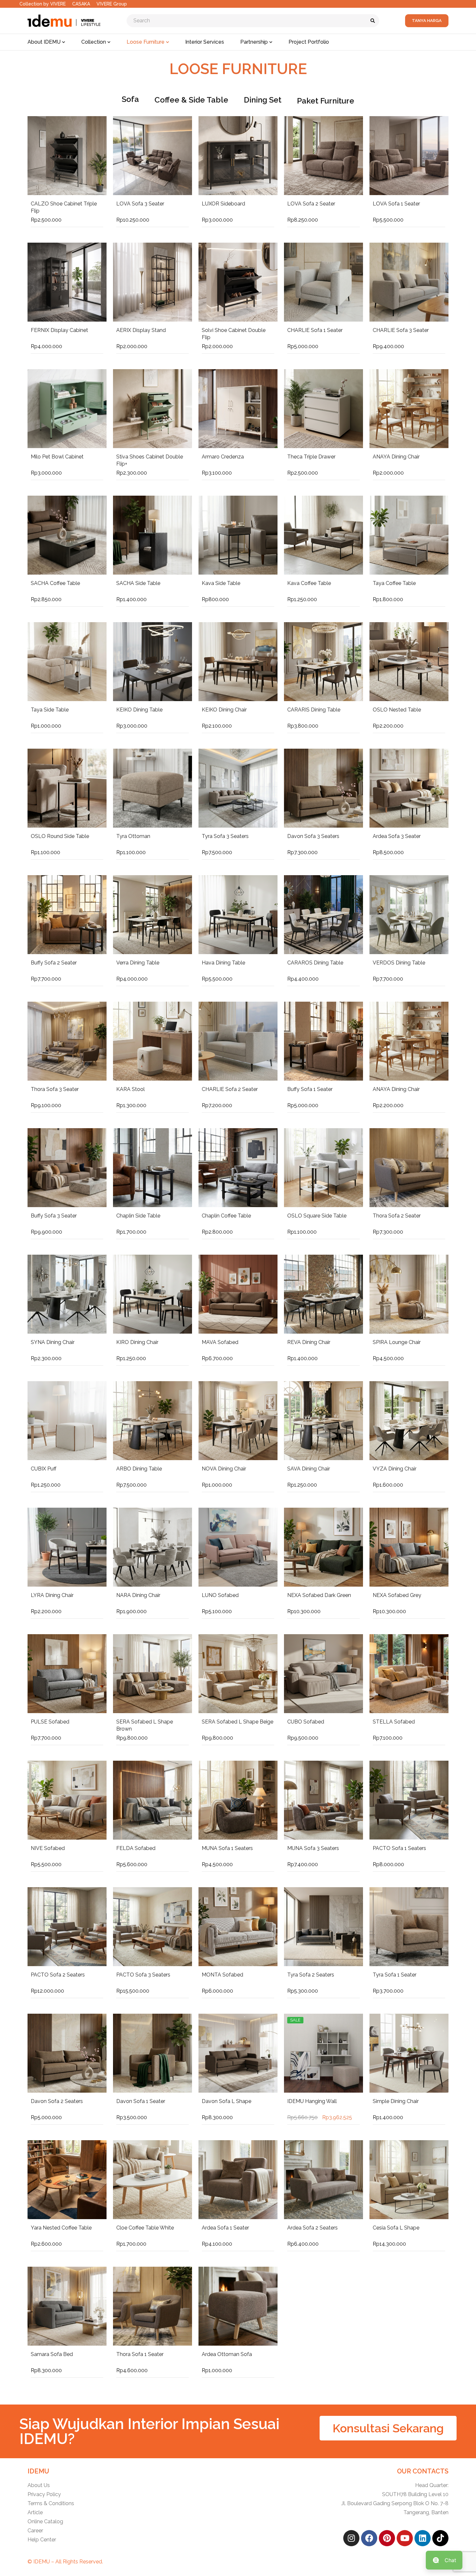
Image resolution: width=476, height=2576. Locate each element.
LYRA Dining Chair (52, 1595)
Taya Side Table (50, 710)
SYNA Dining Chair (53, 1342)
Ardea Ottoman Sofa (227, 2354)
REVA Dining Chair (309, 1342)
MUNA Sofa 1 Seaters (227, 1848)
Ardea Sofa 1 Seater (225, 2228)
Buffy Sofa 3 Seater (54, 1216)
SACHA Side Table (138, 583)
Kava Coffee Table (309, 583)
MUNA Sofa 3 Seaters (313, 1848)
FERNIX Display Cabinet (59, 330)
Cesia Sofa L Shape (396, 2228)
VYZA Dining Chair (395, 1469)
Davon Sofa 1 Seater (141, 2101)
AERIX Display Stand (141, 330)
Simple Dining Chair (396, 2101)
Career (35, 2531)
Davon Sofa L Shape (227, 2101)
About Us (39, 2485)
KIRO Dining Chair (137, 1342)
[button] (388, 2428)
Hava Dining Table (223, 963)
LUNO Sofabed (220, 1595)
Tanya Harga (427, 21)
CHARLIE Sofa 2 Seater (230, 1089)
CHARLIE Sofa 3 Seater (401, 330)
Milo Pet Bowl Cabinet (57, 457)
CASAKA (81, 4)
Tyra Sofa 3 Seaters (225, 836)
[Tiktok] (440, 2538)
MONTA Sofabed (222, 1975)
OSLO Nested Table (397, 710)
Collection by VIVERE (43, 4)
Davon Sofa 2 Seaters (57, 2101)
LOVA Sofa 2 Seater (311, 204)
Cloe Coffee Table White (145, 2228)
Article (35, 2512)
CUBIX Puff (44, 1469)
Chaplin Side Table (138, 1216)
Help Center (42, 2540)
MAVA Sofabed (220, 1342)
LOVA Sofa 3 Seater (140, 204)
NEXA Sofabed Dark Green (319, 1595)
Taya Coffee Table (394, 583)
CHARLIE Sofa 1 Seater (315, 330)
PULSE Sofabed (50, 1722)
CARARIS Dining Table (314, 710)
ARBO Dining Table (139, 1469)
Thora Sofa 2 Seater (397, 1216)
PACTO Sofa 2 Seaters (58, 1975)
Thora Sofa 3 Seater (55, 1089)
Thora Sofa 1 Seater (140, 2354)
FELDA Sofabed (136, 1848)
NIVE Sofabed (48, 1848)
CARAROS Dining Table (315, 963)
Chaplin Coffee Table (226, 1216)
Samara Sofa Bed (52, 2354)
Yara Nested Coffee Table (61, 2228)
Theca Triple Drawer (311, 457)
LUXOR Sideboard (223, 204)
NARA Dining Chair (138, 1595)
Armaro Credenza (223, 457)
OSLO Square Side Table (317, 1216)
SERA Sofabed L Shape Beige (238, 1722)
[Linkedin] (423, 2538)
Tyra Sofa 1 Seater (395, 1975)
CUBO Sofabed (306, 1722)
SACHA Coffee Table (55, 583)
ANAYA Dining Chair (396, 457)
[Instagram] (351, 2538)
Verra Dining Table (138, 963)
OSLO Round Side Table (60, 836)
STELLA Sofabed (394, 1722)
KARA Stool (130, 1089)
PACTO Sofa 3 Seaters (143, 1975)
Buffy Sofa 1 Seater (310, 1089)
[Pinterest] (387, 2538)
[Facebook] (369, 2538)
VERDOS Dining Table (399, 963)
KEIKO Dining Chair (224, 710)
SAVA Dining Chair (309, 1469)
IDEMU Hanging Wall (312, 2101)
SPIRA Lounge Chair (397, 1342)
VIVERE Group (112, 4)
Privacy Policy (44, 2494)
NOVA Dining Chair (224, 1469)
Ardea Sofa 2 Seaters (312, 2228)
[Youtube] (405, 2538)
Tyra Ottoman (133, 836)
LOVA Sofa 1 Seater (396, 204)
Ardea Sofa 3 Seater (397, 836)
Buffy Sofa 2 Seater (54, 963)
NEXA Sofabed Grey (397, 1595)
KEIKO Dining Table (139, 710)
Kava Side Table (221, 583)
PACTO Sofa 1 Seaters (399, 1848)
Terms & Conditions (51, 2503)
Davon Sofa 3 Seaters (313, 836)
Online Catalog (45, 2521)
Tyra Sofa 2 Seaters (311, 1975)
